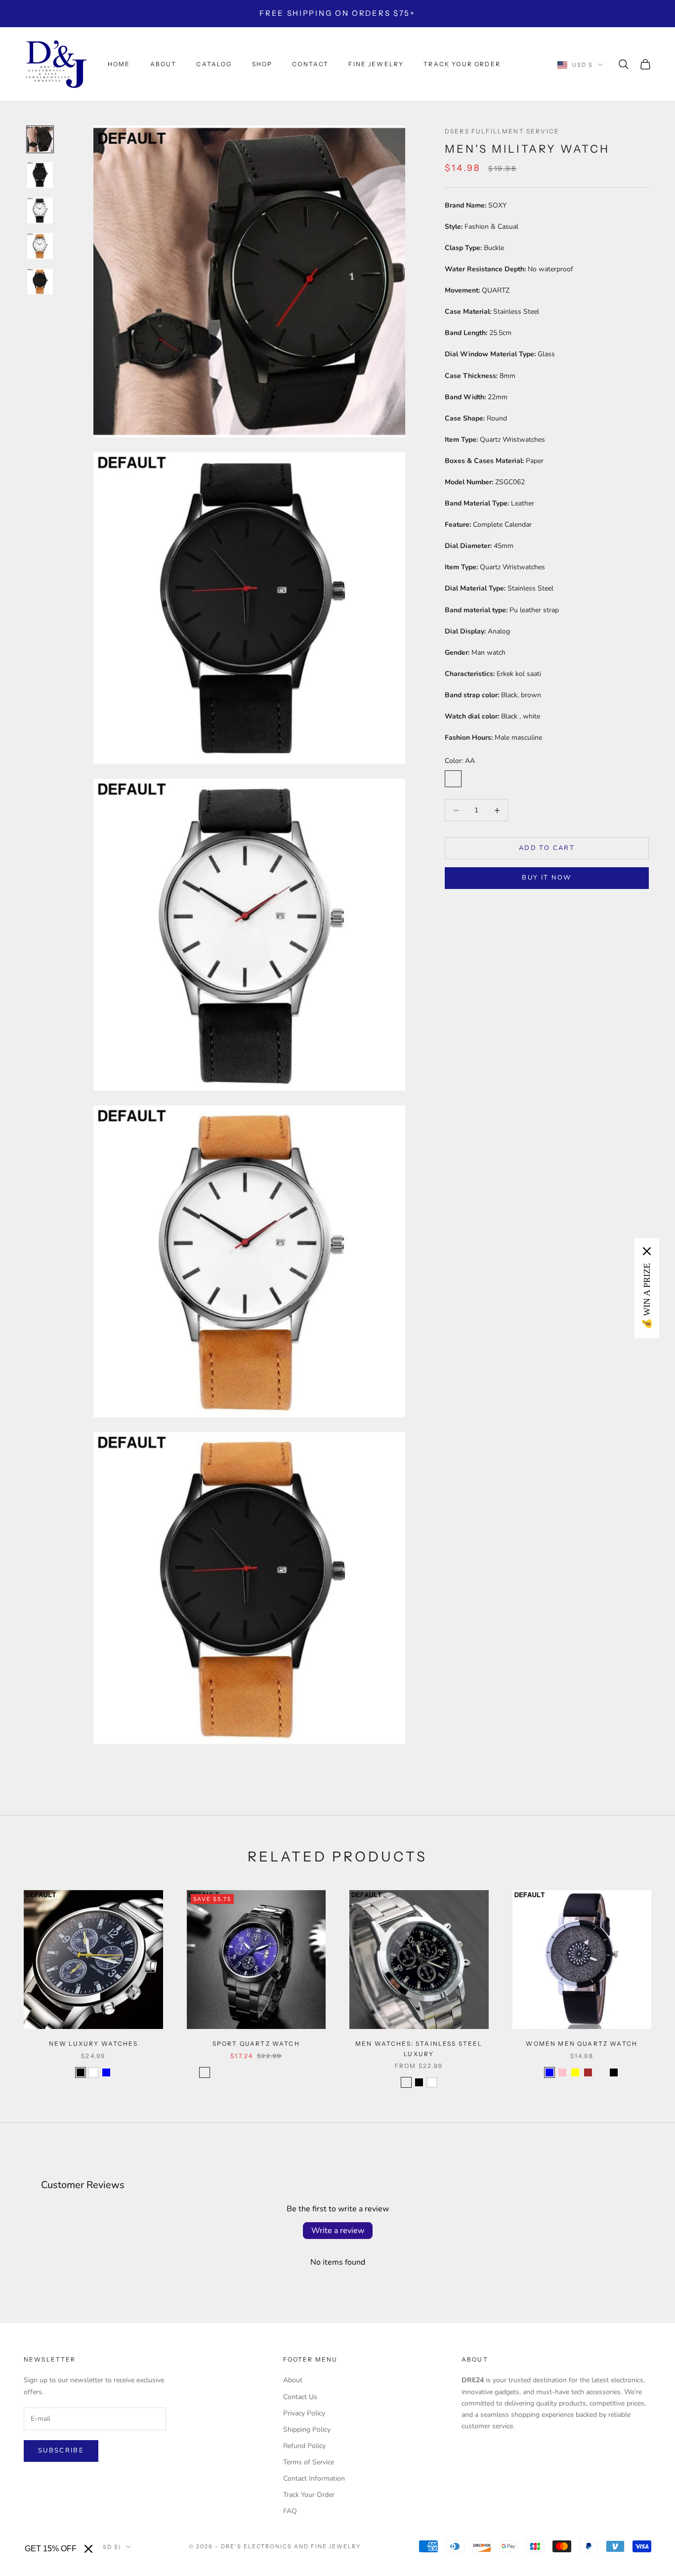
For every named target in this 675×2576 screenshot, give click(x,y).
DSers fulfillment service (502, 131)
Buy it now (547, 878)
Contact (310, 64)
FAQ (290, 2511)
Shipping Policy (307, 2429)
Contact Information (314, 2478)
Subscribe (61, 2450)
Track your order (462, 64)
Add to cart (547, 848)
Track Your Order (309, 2495)
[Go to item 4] (40, 246)
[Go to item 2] (40, 175)
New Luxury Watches (93, 2044)
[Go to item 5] (40, 282)
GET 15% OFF (51, 2549)
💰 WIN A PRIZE (647, 1296)
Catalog (214, 64)
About (164, 64)
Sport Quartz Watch (256, 2044)
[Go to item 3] (40, 211)
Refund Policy (304, 2446)
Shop (262, 64)
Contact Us (300, 2397)
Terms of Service (309, 2462)
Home (119, 64)
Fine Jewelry (376, 64)
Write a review (338, 2231)
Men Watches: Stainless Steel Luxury (419, 2048)
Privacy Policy (304, 2413)
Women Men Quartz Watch (582, 2044)
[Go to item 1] (40, 139)
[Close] (88, 2549)
